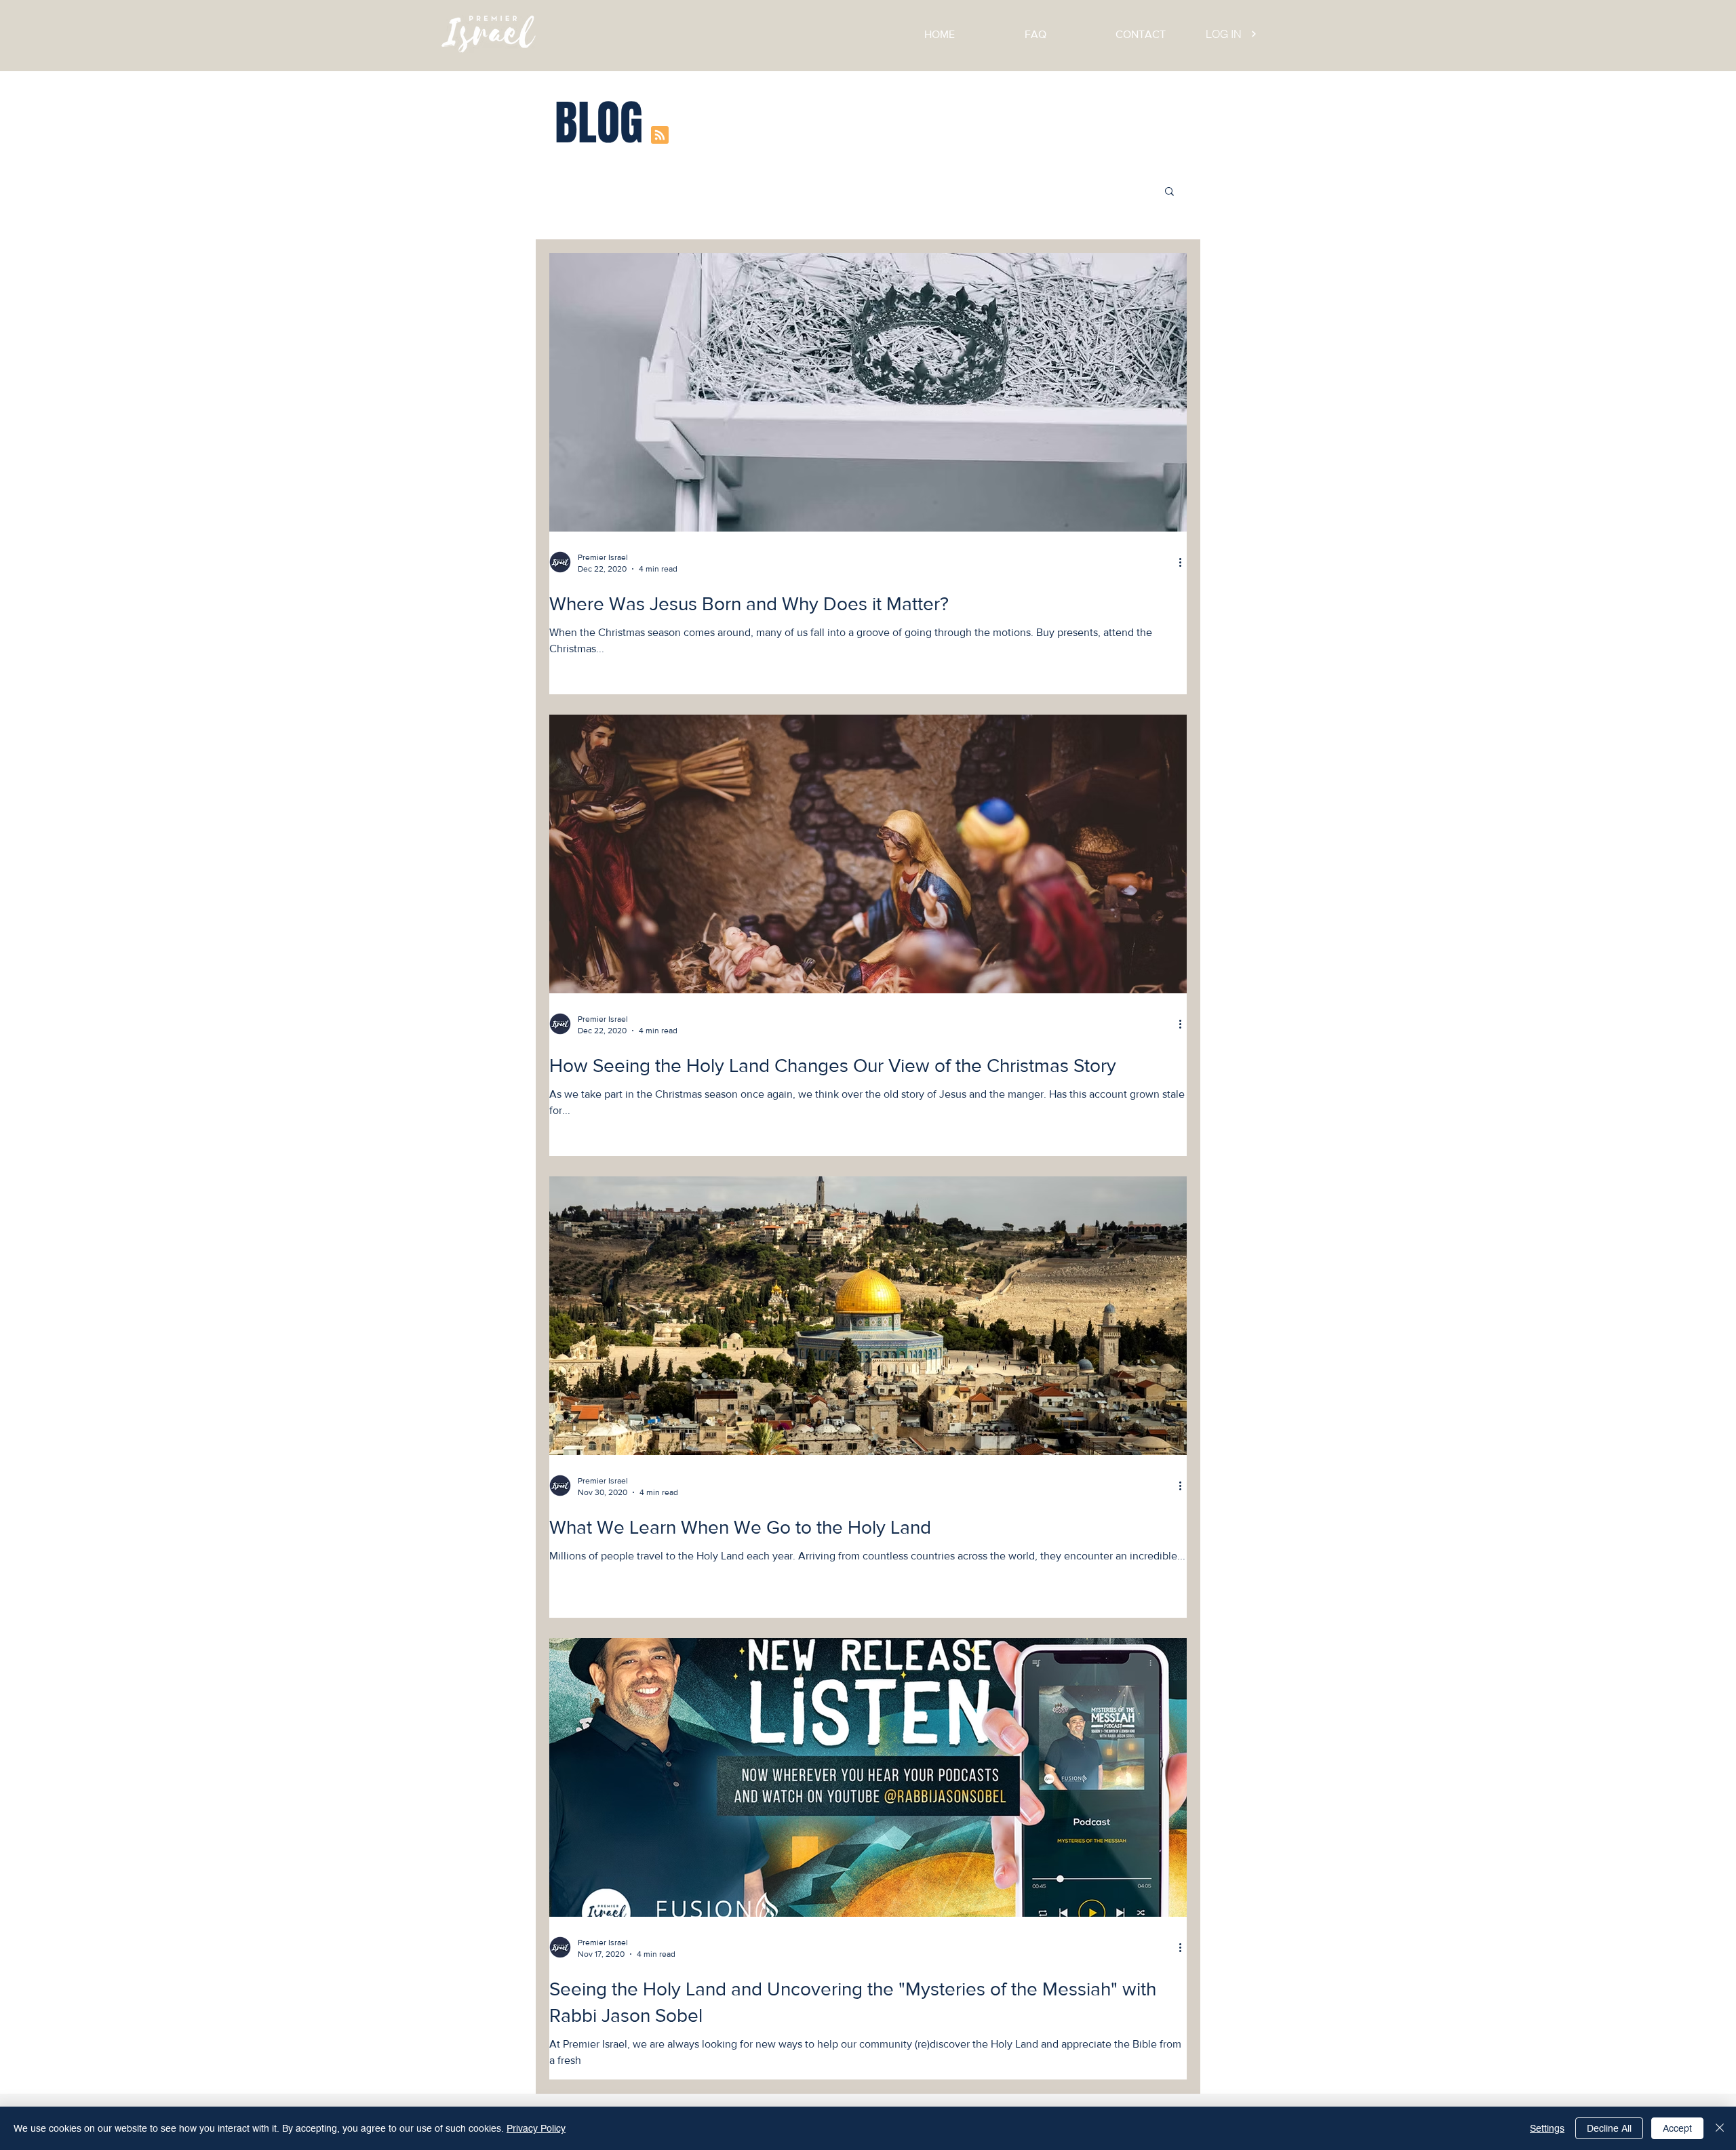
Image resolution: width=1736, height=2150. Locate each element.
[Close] (1720, 2128)
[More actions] (1185, 562)
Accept (1677, 2128)
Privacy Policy (536, 2128)
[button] (1169, 192)
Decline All (1609, 2128)
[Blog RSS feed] (660, 136)
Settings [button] (1547, 2128)
